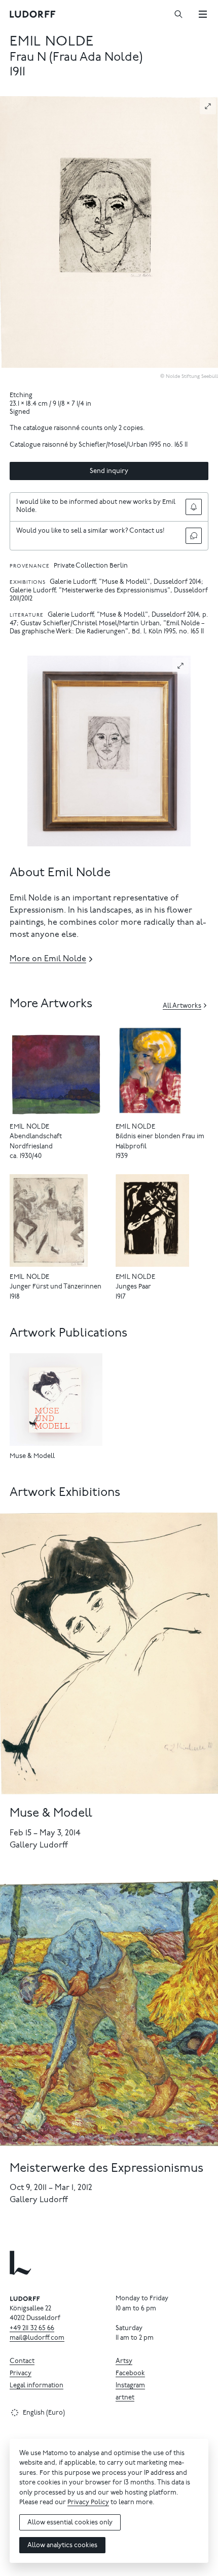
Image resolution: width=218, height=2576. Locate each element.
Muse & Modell (32, 1457)
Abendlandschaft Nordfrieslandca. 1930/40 (36, 1147)
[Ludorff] (33, 14)
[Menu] (203, 14)
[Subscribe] (194, 507)
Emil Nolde (52, 42)
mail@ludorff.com (37, 2338)
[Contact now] (194, 536)
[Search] (178, 14)
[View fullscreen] (208, 106)
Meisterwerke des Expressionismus (106, 2169)
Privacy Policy (88, 2503)
